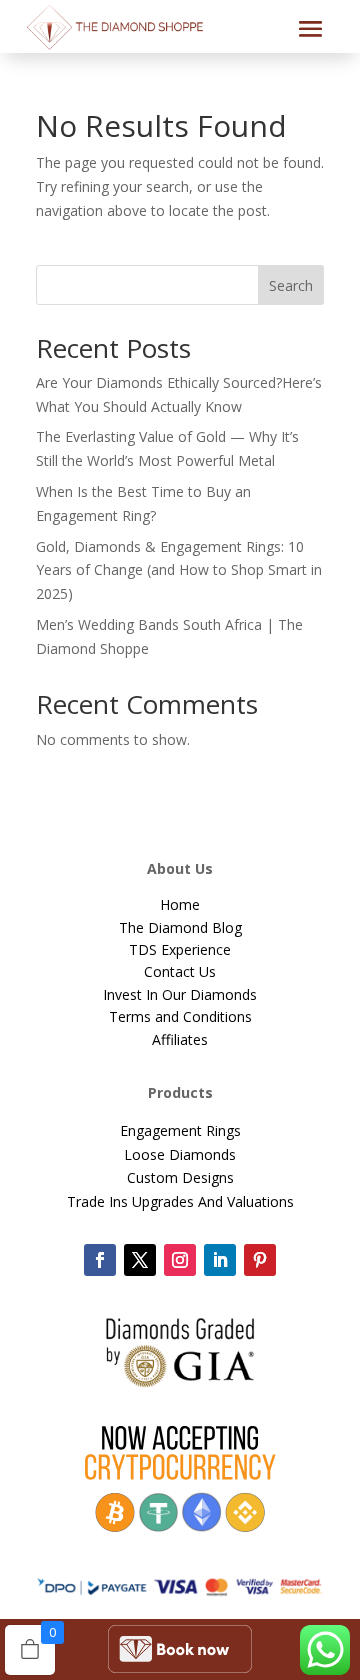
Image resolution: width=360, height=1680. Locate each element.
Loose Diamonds (180, 1154)
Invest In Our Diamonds (180, 994)
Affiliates (180, 1039)
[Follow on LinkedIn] (220, 1260)
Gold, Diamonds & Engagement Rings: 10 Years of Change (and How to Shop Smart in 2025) (179, 570)
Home (180, 904)
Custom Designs (180, 1177)
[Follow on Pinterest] (260, 1260)
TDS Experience (180, 949)
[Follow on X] (140, 1260)
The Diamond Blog (180, 927)
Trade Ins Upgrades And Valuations (180, 1201)
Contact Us (180, 971)
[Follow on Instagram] (180, 1260)
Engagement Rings (180, 1130)
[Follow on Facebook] (100, 1260)
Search (291, 285)
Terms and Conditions (180, 1016)
